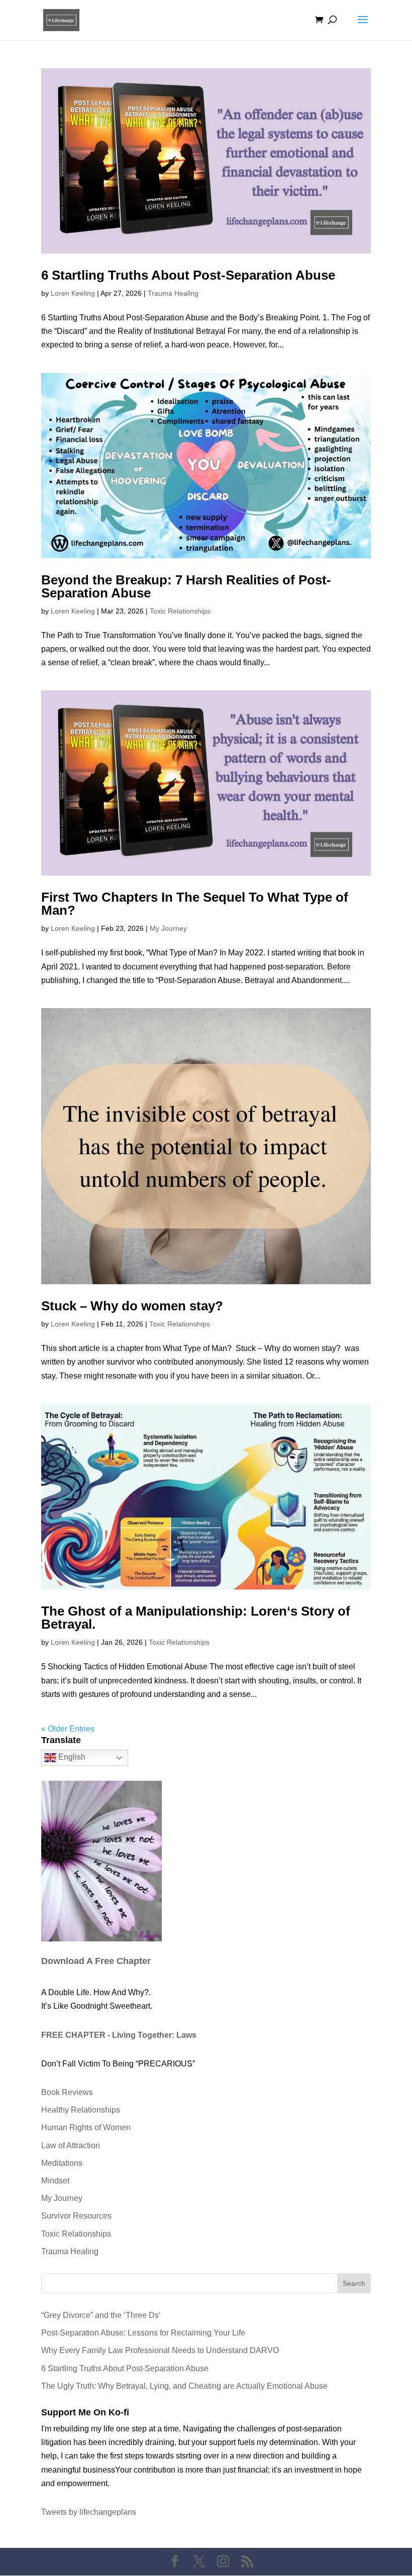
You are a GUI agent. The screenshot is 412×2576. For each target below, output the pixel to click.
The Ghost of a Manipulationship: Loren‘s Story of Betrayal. (196, 1618)
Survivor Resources (76, 2216)
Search (354, 2283)
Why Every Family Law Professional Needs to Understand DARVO (160, 2350)
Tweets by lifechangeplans (89, 2512)
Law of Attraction (71, 2145)
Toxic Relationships (180, 611)
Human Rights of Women (86, 2127)
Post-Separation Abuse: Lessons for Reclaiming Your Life (143, 2333)
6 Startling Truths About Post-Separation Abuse (188, 275)
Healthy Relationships (81, 2110)
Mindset (55, 2181)
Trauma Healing (173, 293)
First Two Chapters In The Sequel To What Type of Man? (195, 904)
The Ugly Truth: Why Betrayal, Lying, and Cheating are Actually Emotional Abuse (184, 2386)
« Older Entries (68, 1729)
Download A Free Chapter (96, 1961)
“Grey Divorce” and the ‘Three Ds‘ (101, 2315)
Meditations (62, 2163)
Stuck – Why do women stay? (132, 1306)
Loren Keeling (73, 293)
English (71, 1757)
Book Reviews (67, 2092)
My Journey (168, 928)
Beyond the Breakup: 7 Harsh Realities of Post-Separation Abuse (186, 586)
